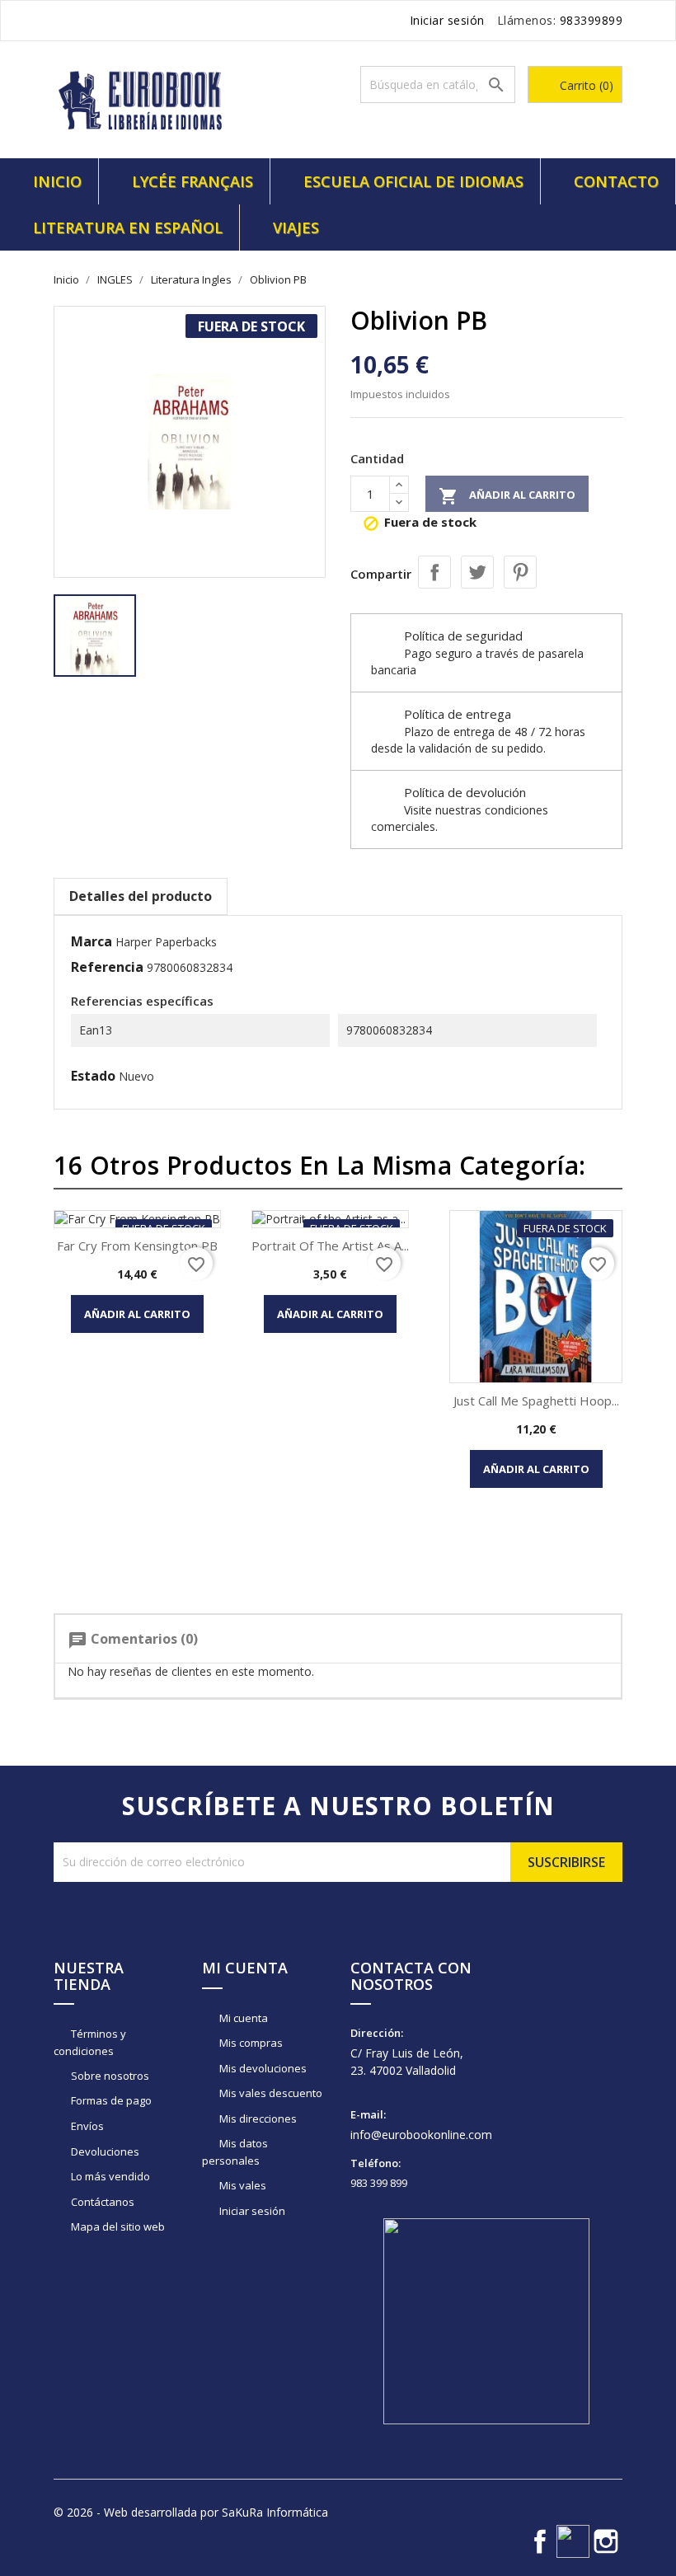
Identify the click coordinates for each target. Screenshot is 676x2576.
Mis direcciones (257, 2119)
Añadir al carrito (507, 496)
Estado (93, 1076)
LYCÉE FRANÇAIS (192, 181)
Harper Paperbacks (166, 942)
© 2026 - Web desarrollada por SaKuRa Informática (191, 2512)
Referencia (107, 967)
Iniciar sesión (251, 2211)
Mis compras (250, 2043)
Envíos (86, 2126)
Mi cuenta (242, 2018)
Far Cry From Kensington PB (137, 1246)
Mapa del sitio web (117, 2226)
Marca (92, 941)
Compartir (434, 572)
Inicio (57, 181)
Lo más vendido (109, 2176)
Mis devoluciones (262, 2068)
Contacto (616, 181)
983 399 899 (379, 2183)
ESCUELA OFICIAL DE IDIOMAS (413, 181)
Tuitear (477, 572)
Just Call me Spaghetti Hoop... (536, 1401)
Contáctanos (101, 2202)
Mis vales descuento (270, 2093)
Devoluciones (104, 2151)
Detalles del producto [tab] (141, 896)
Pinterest (520, 572)
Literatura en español (128, 228)
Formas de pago (110, 2100)
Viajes (296, 228)
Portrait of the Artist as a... (330, 1246)
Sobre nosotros (109, 2076)
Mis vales (242, 2185)
